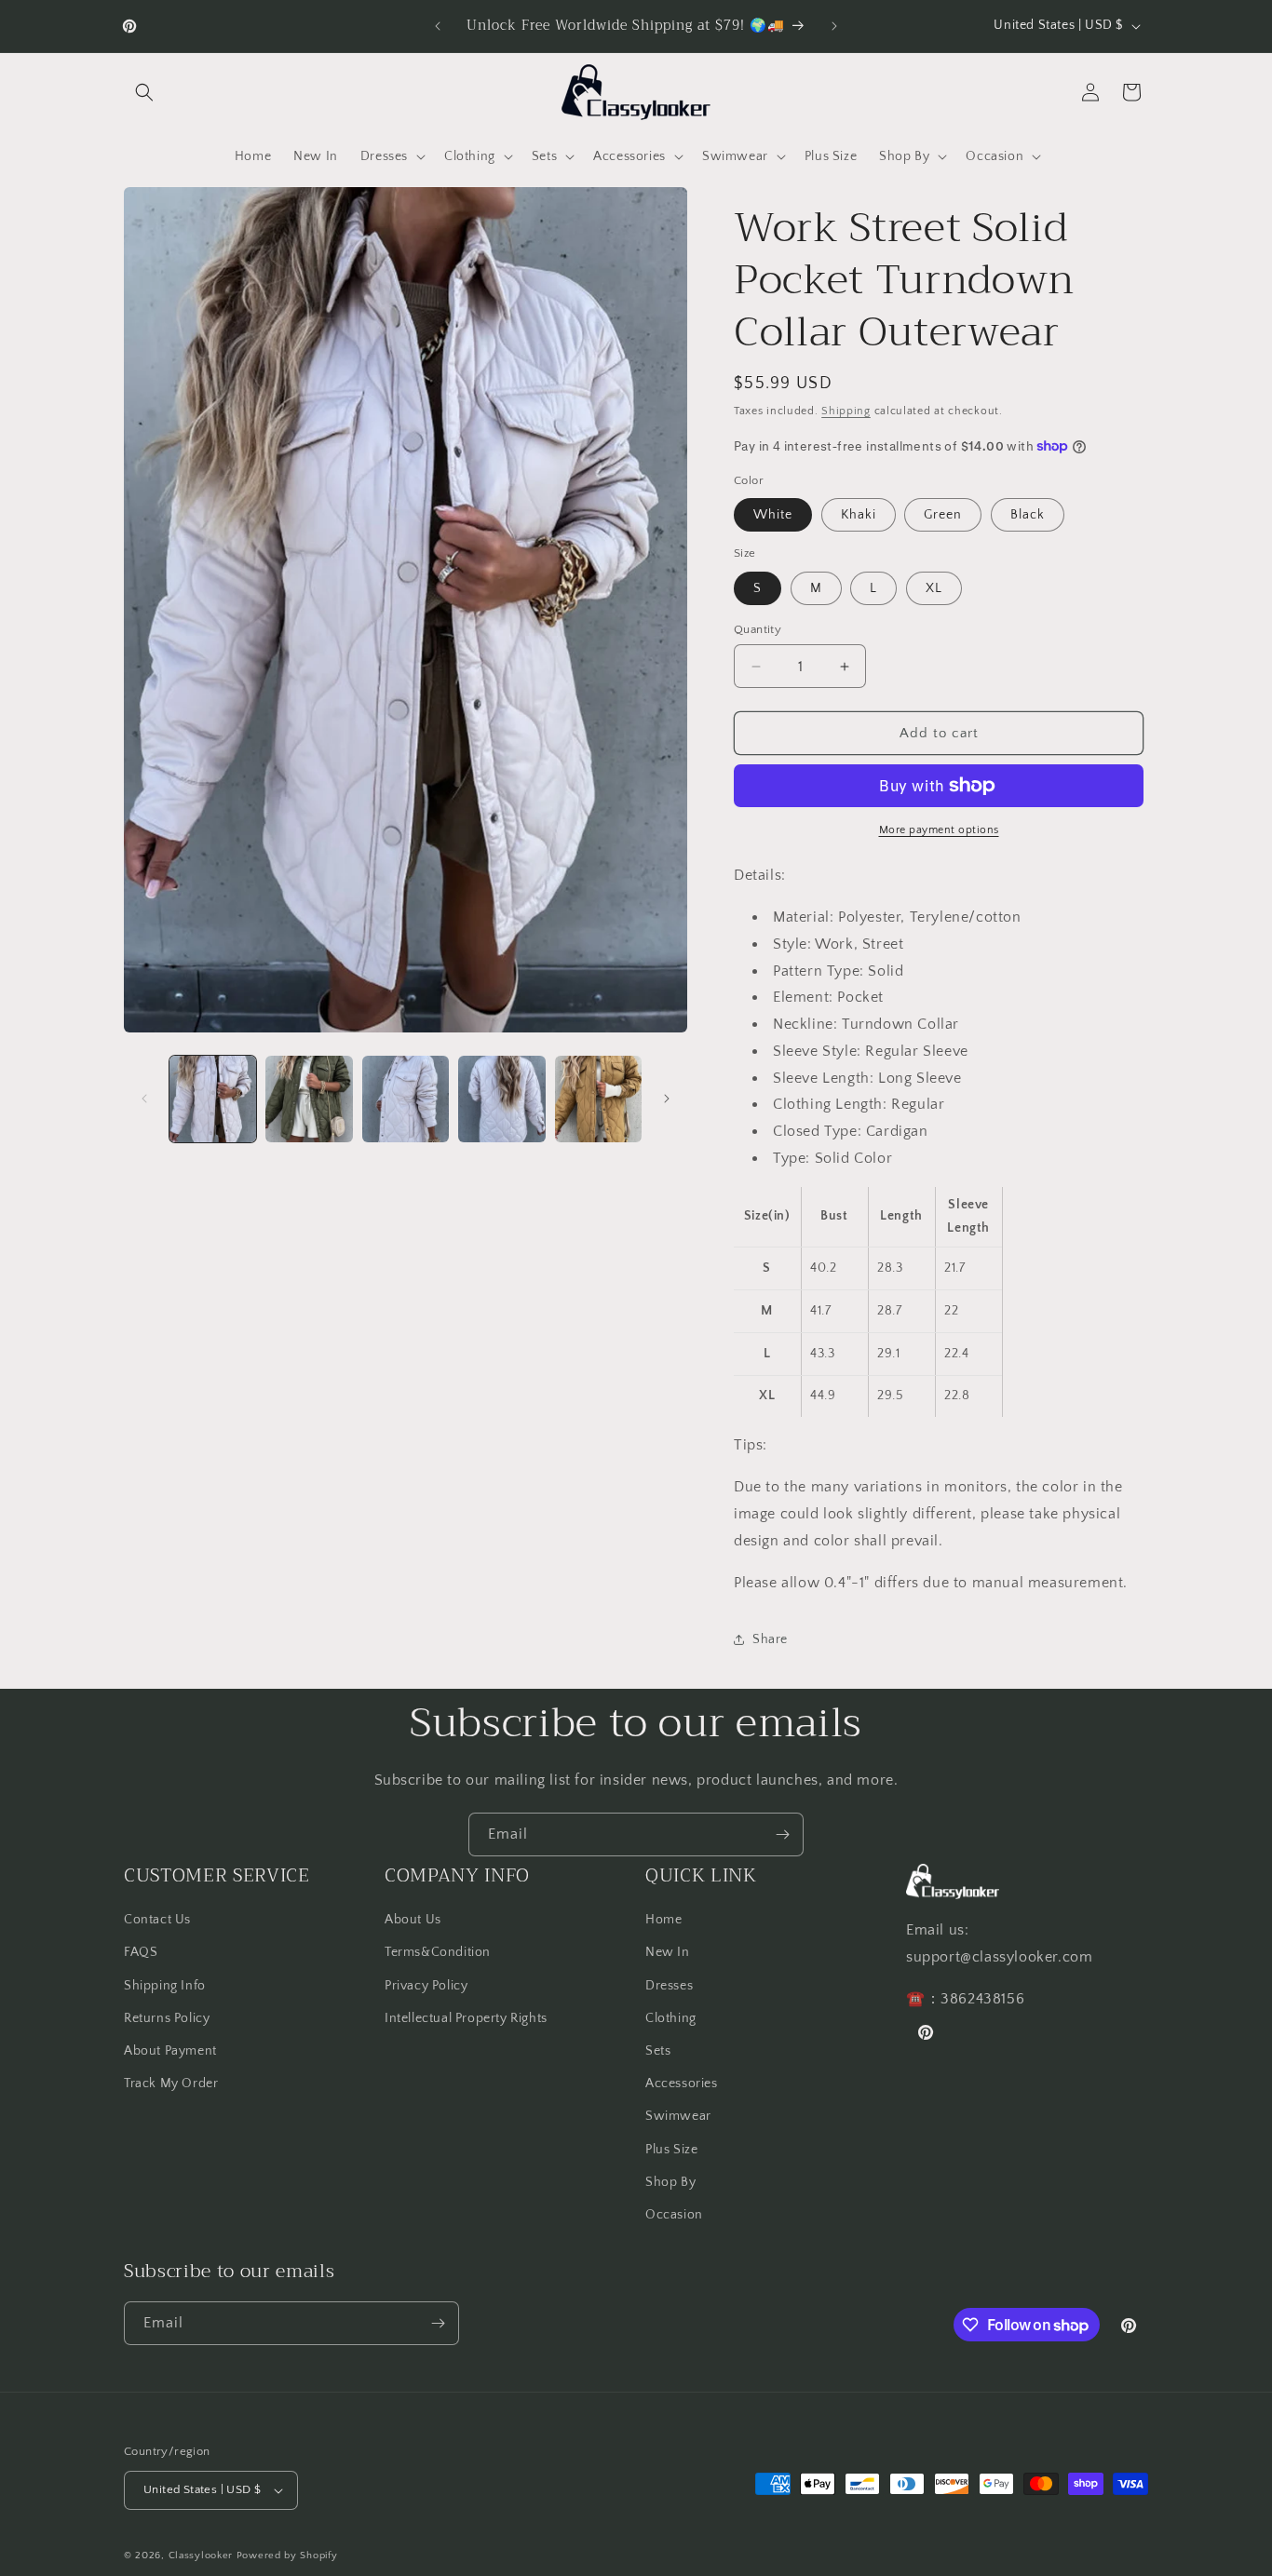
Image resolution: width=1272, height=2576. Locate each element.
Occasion (674, 2215)
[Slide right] (667, 1099)
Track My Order (171, 2084)
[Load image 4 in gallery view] (501, 1099)
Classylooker (201, 2556)
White (773, 515)
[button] (144, 92)
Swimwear (678, 2116)
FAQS (141, 1953)
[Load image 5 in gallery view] (598, 1099)
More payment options (939, 830)
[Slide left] (144, 1099)
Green (943, 515)
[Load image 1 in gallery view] (213, 1099)
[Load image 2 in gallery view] (309, 1099)
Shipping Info (165, 1986)
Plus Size (671, 2150)
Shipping (846, 411)
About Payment (170, 2051)
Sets (658, 2051)
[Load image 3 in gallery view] (406, 1099)
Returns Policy (167, 2018)
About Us (413, 1920)
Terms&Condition (438, 1953)
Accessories (682, 2084)
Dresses (669, 1986)
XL (934, 588)
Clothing (671, 2018)
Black (1028, 515)
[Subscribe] (782, 1834)
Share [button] (770, 1639)
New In (668, 1953)
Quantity (758, 629)
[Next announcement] (834, 26)
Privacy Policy (426, 1986)
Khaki (859, 515)
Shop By (670, 2182)
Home (663, 1920)
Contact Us (157, 1920)
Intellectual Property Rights (466, 2018)
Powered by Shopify (287, 2556)
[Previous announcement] (438, 26)
